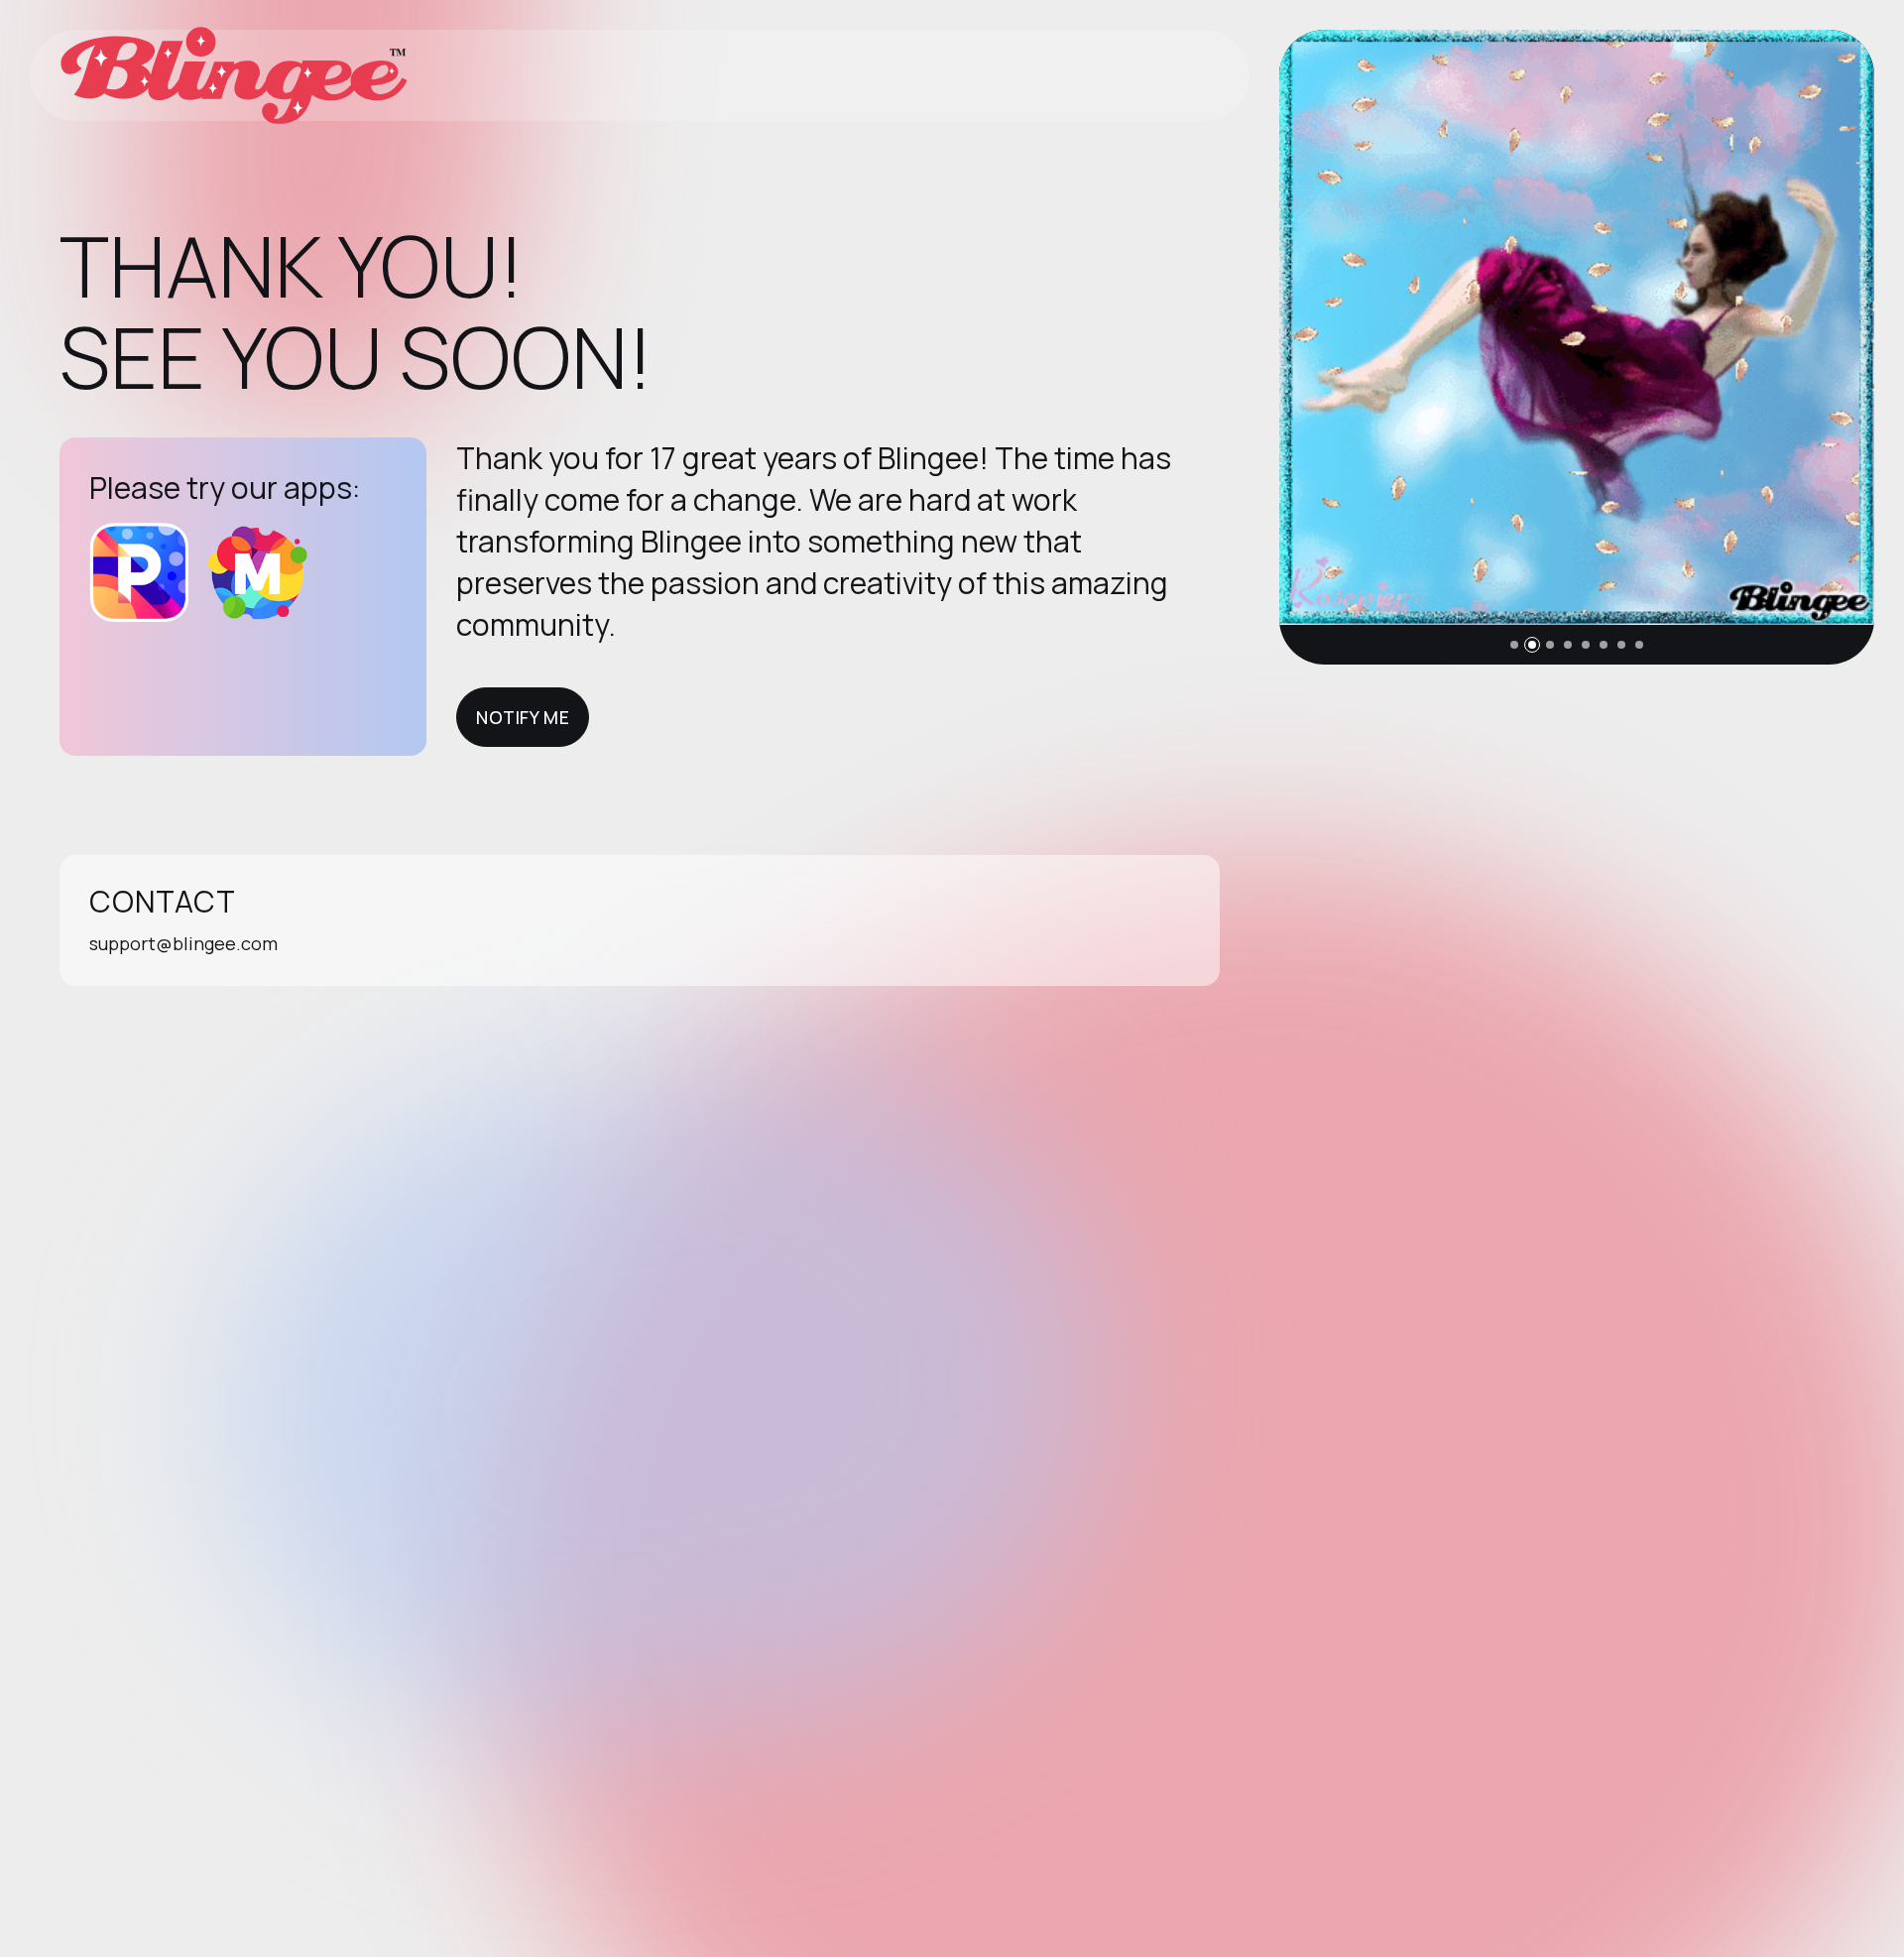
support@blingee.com (183, 943)
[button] (1514, 645)
